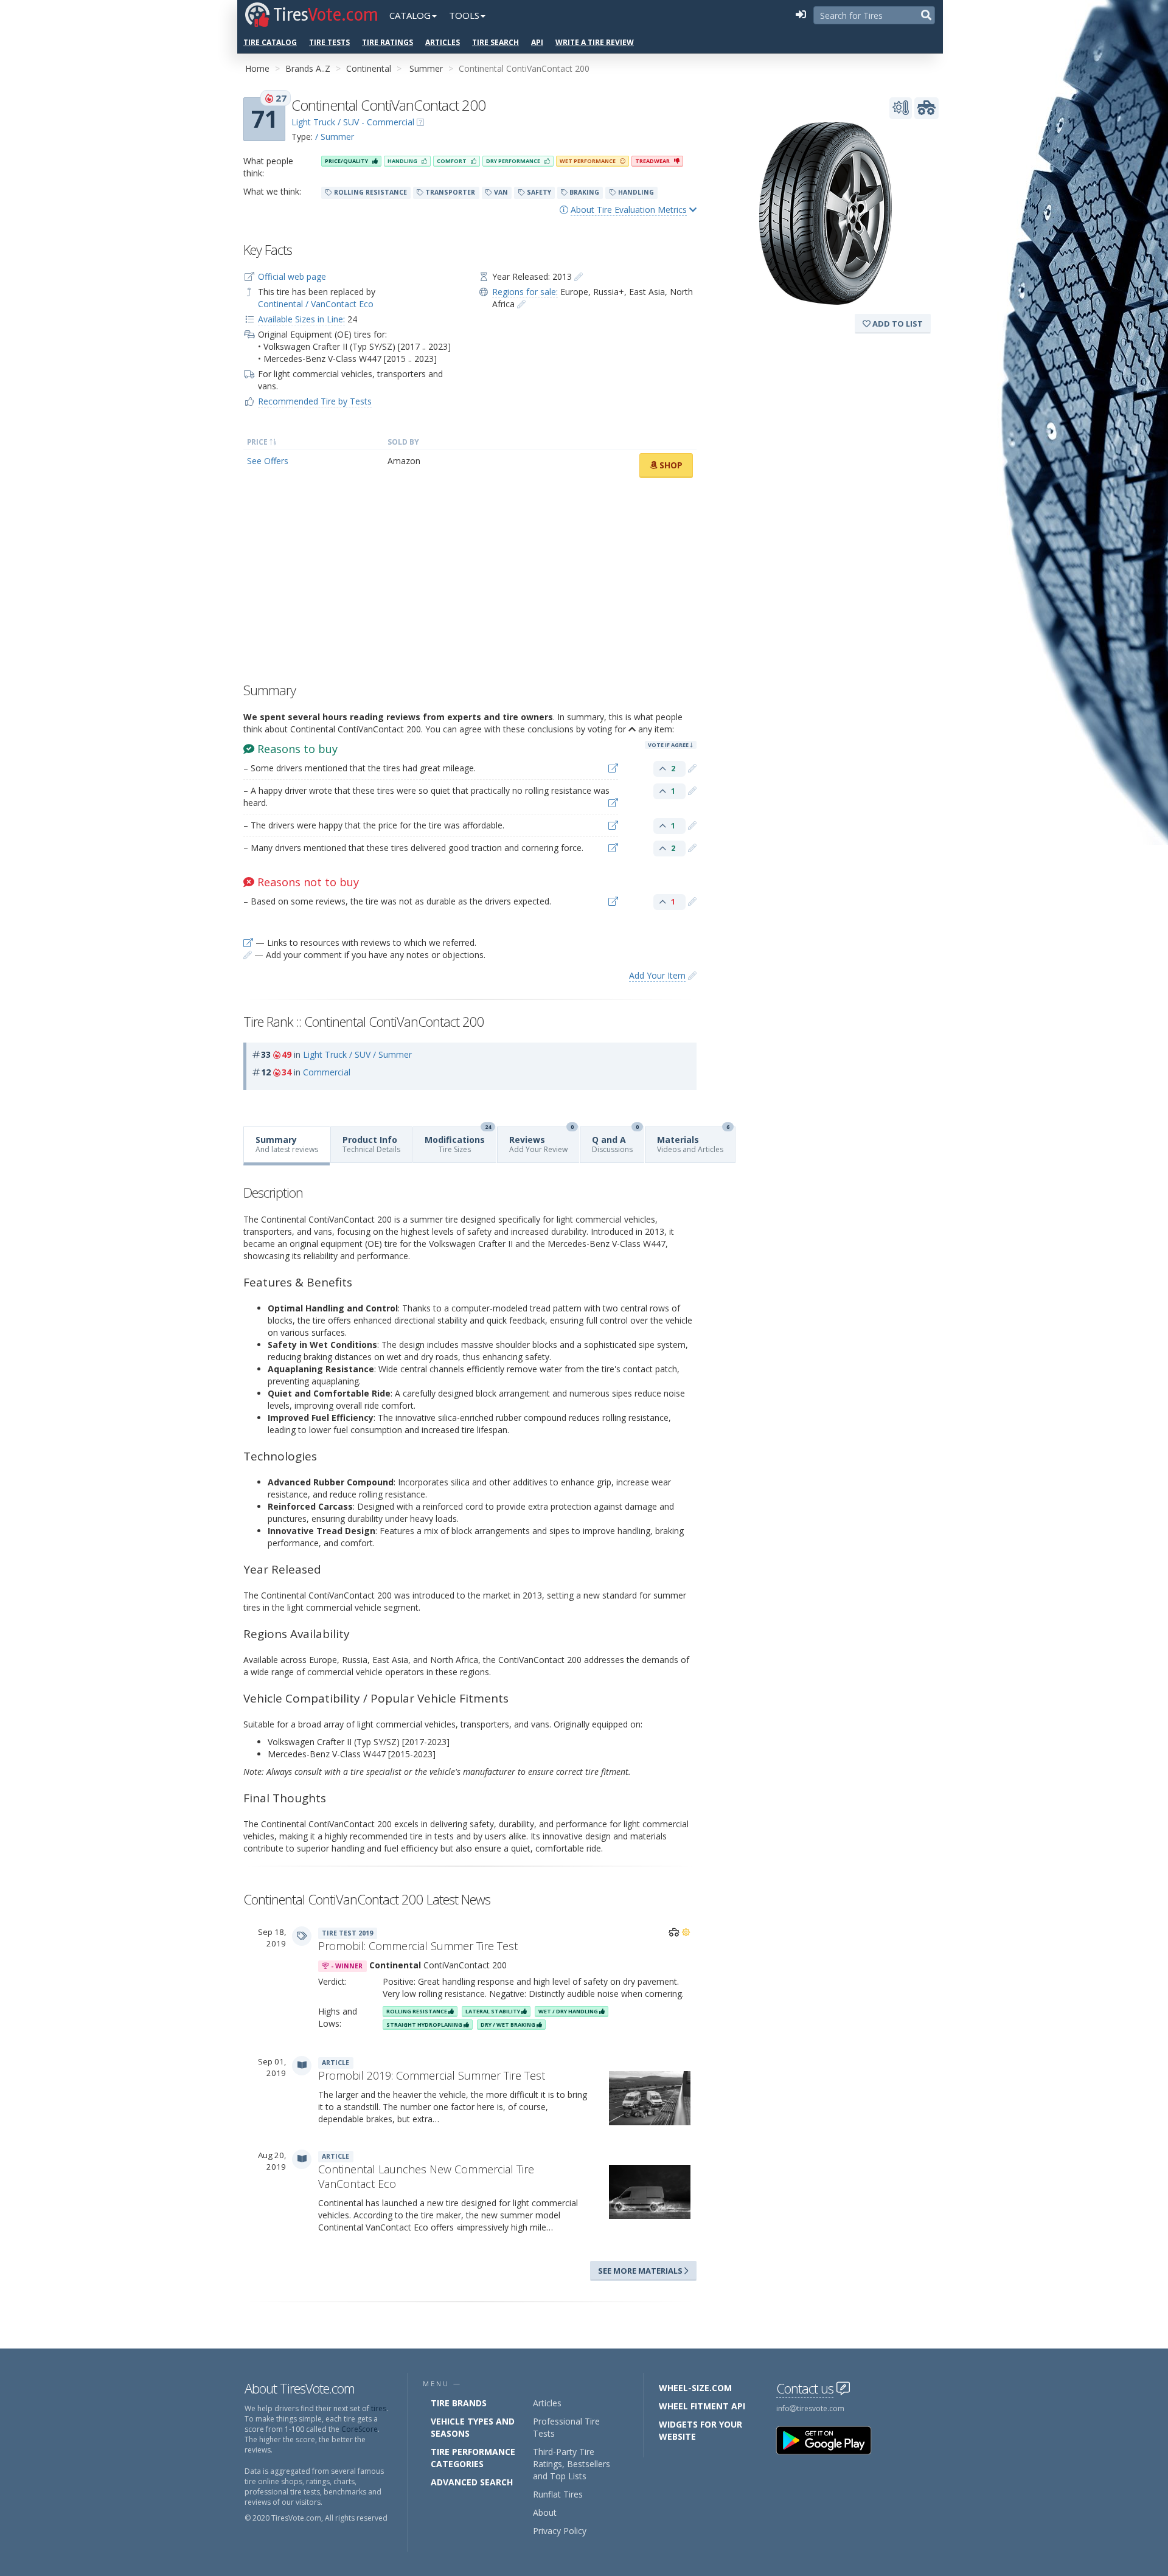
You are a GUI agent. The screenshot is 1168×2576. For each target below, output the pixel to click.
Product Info (371, 1144)
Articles (443, 42)
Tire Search (495, 42)
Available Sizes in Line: (301, 319)
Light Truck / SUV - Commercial (353, 122)
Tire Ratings (388, 42)
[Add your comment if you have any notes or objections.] (692, 768)
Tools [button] (464, 15)
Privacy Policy (560, 2531)
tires (379, 2408)
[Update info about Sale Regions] (521, 304)
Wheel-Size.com (695, 2388)
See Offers (268, 461)
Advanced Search (472, 2482)
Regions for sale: (525, 292)
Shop (670, 465)
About (545, 2512)
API (537, 42)
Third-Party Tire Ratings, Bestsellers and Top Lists (572, 2464)
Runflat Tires (558, 2494)
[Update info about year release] (579, 276)
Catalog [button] (410, 15)
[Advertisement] (470, 583)
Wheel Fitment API (702, 2406)
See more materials (641, 2271)
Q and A (615, 1141)
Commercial (327, 1072)
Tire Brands (459, 2403)
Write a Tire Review (595, 42)
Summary (287, 1144)
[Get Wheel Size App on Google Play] (831, 2439)
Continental (369, 68)
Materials (693, 1141)
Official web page (292, 276)
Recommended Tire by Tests (315, 401)
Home (257, 68)
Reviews (541, 1141)
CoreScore (360, 2429)
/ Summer (335, 137)
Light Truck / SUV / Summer (357, 1054)
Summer (426, 68)
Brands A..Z (308, 68)
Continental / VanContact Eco (316, 304)
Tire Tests (329, 42)
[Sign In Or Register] (801, 15)
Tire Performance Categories (473, 2458)
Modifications (458, 1141)
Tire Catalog (270, 42)
